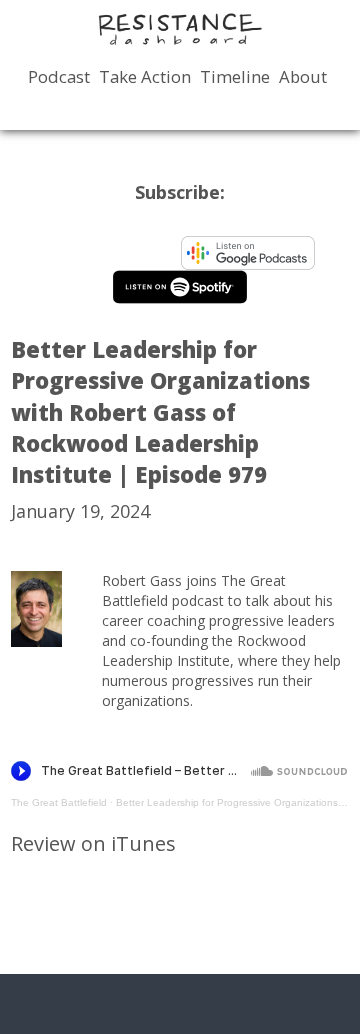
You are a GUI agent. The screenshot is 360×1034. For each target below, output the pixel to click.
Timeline (235, 76)
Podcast (59, 76)
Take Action (145, 76)
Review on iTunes (93, 843)
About (303, 76)
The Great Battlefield (59, 802)
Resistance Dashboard (179, 29)
